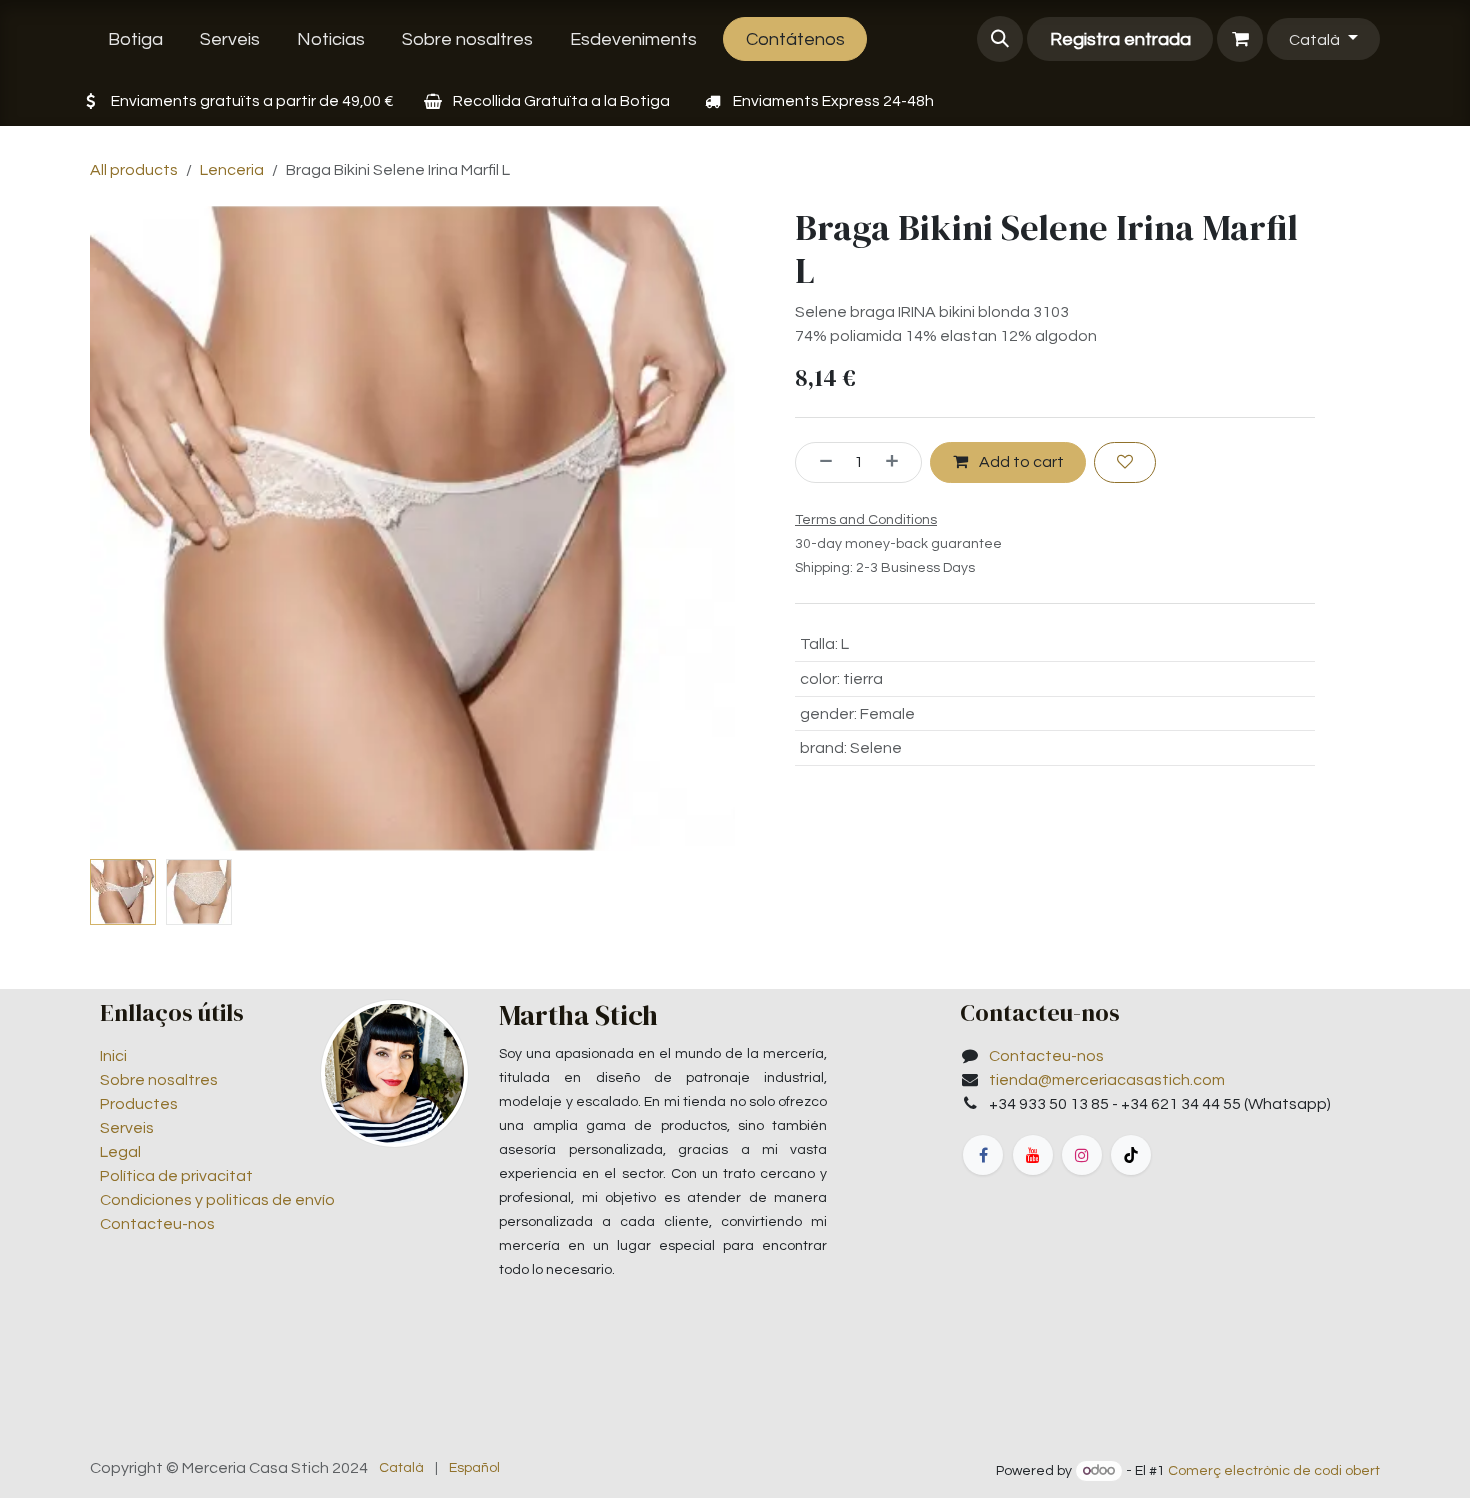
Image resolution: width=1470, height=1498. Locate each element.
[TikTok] (1131, 1155)
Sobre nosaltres (159, 1080)
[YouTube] (1033, 1155)
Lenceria (232, 170)
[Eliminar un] (819, 462)
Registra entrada (1120, 39)
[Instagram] (1082, 1155)
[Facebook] (983, 1155)
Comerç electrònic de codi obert (1274, 1471)
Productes (139, 1104)
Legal (120, 1152)
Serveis (127, 1128)
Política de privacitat (176, 1176)
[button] (1000, 39)
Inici (113, 1056)
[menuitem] (136, 39)
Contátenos (795, 39)
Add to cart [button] (1020, 462)
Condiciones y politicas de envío (217, 1200)
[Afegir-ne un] (899, 462)
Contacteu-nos (157, 1224)
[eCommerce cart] (1240, 39)
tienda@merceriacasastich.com (1107, 1080)
